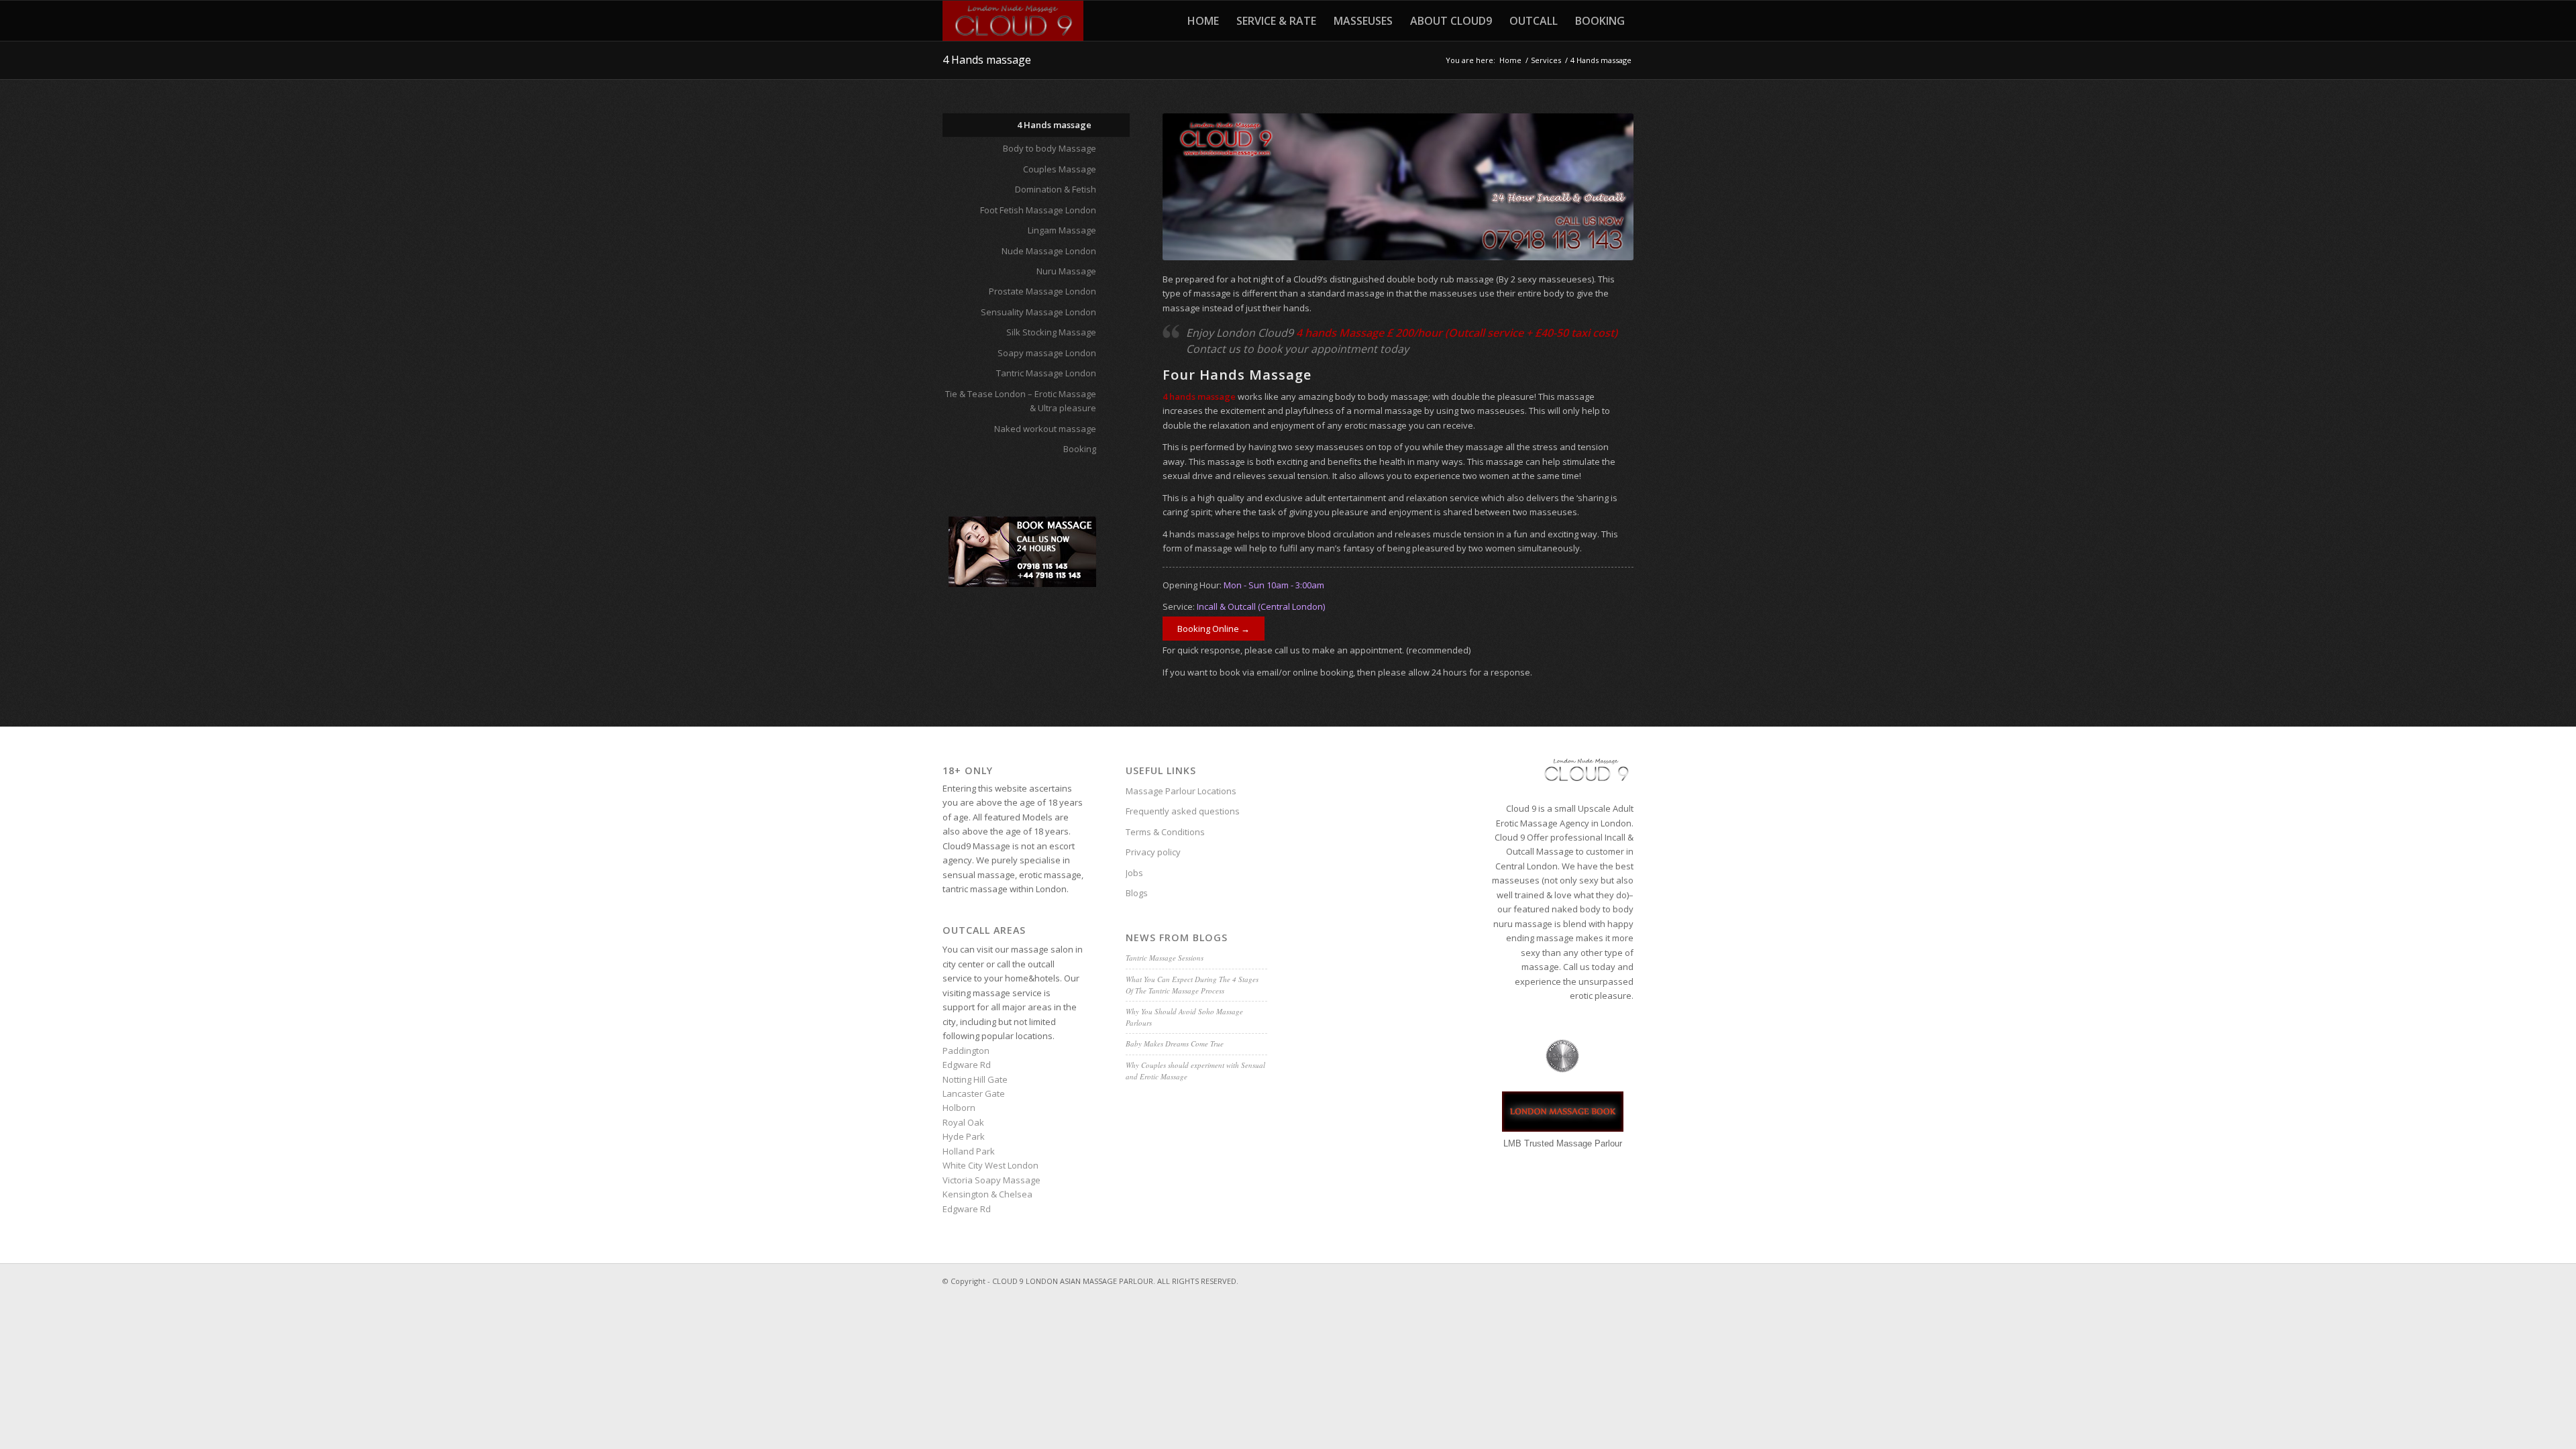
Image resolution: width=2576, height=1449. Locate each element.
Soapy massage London (1047, 353)
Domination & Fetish (1056, 189)
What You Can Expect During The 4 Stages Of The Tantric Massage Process (1192, 985)
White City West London (990, 1165)
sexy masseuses (1329, 447)
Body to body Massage (1050, 148)
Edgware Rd (967, 1065)
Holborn (959, 1108)
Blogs (1137, 893)
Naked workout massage (1045, 429)
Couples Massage (1060, 169)
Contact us (1213, 349)
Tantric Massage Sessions (1165, 958)
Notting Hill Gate (975, 1079)
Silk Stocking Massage (1051, 332)
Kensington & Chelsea (987, 1194)
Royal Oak (963, 1122)
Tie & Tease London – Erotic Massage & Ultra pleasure (1021, 401)
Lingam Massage (1062, 230)
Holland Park (969, 1151)
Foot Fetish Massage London (1038, 210)
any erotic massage (1367, 425)
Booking (1080, 449)
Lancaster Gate (974, 1093)
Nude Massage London (1049, 251)
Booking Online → (1214, 629)
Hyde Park (964, 1136)
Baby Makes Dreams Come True (1175, 1043)
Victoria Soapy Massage (991, 1180)
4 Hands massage (987, 60)
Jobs (1134, 873)
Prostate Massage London (1042, 291)
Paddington (966, 1051)
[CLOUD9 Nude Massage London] (1013, 21)
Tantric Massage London (1046, 373)
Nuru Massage (1066, 271)
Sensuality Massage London (1038, 312)
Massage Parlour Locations (1181, 791)
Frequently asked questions (1183, 811)
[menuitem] (1203, 21)
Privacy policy (1153, 852)
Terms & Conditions (1165, 832)
